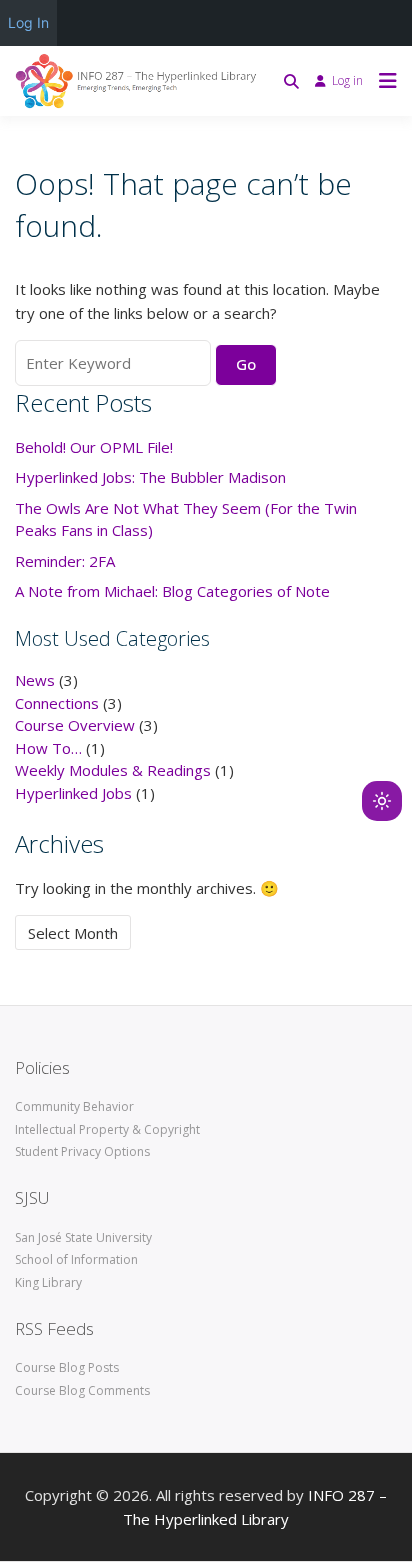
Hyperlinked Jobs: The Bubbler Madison (150, 477)
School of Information (76, 1259)
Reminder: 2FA (65, 561)
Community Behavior (74, 1106)
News (35, 680)
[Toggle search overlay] (291, 81)
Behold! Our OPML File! (94, 447)
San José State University (83, 1237)
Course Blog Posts (67, 1367)
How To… (48, 748)
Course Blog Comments (82, 1390)
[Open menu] (383, 81)
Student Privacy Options (82, 1151)
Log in (347, 80)
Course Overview (75, 725)
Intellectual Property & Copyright (107, 1129)
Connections (57, 703)
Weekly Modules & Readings (113, 770)
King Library (48, 1282)
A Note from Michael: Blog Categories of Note (172, 591)
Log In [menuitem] (28, 22)
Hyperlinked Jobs (73, 793)
